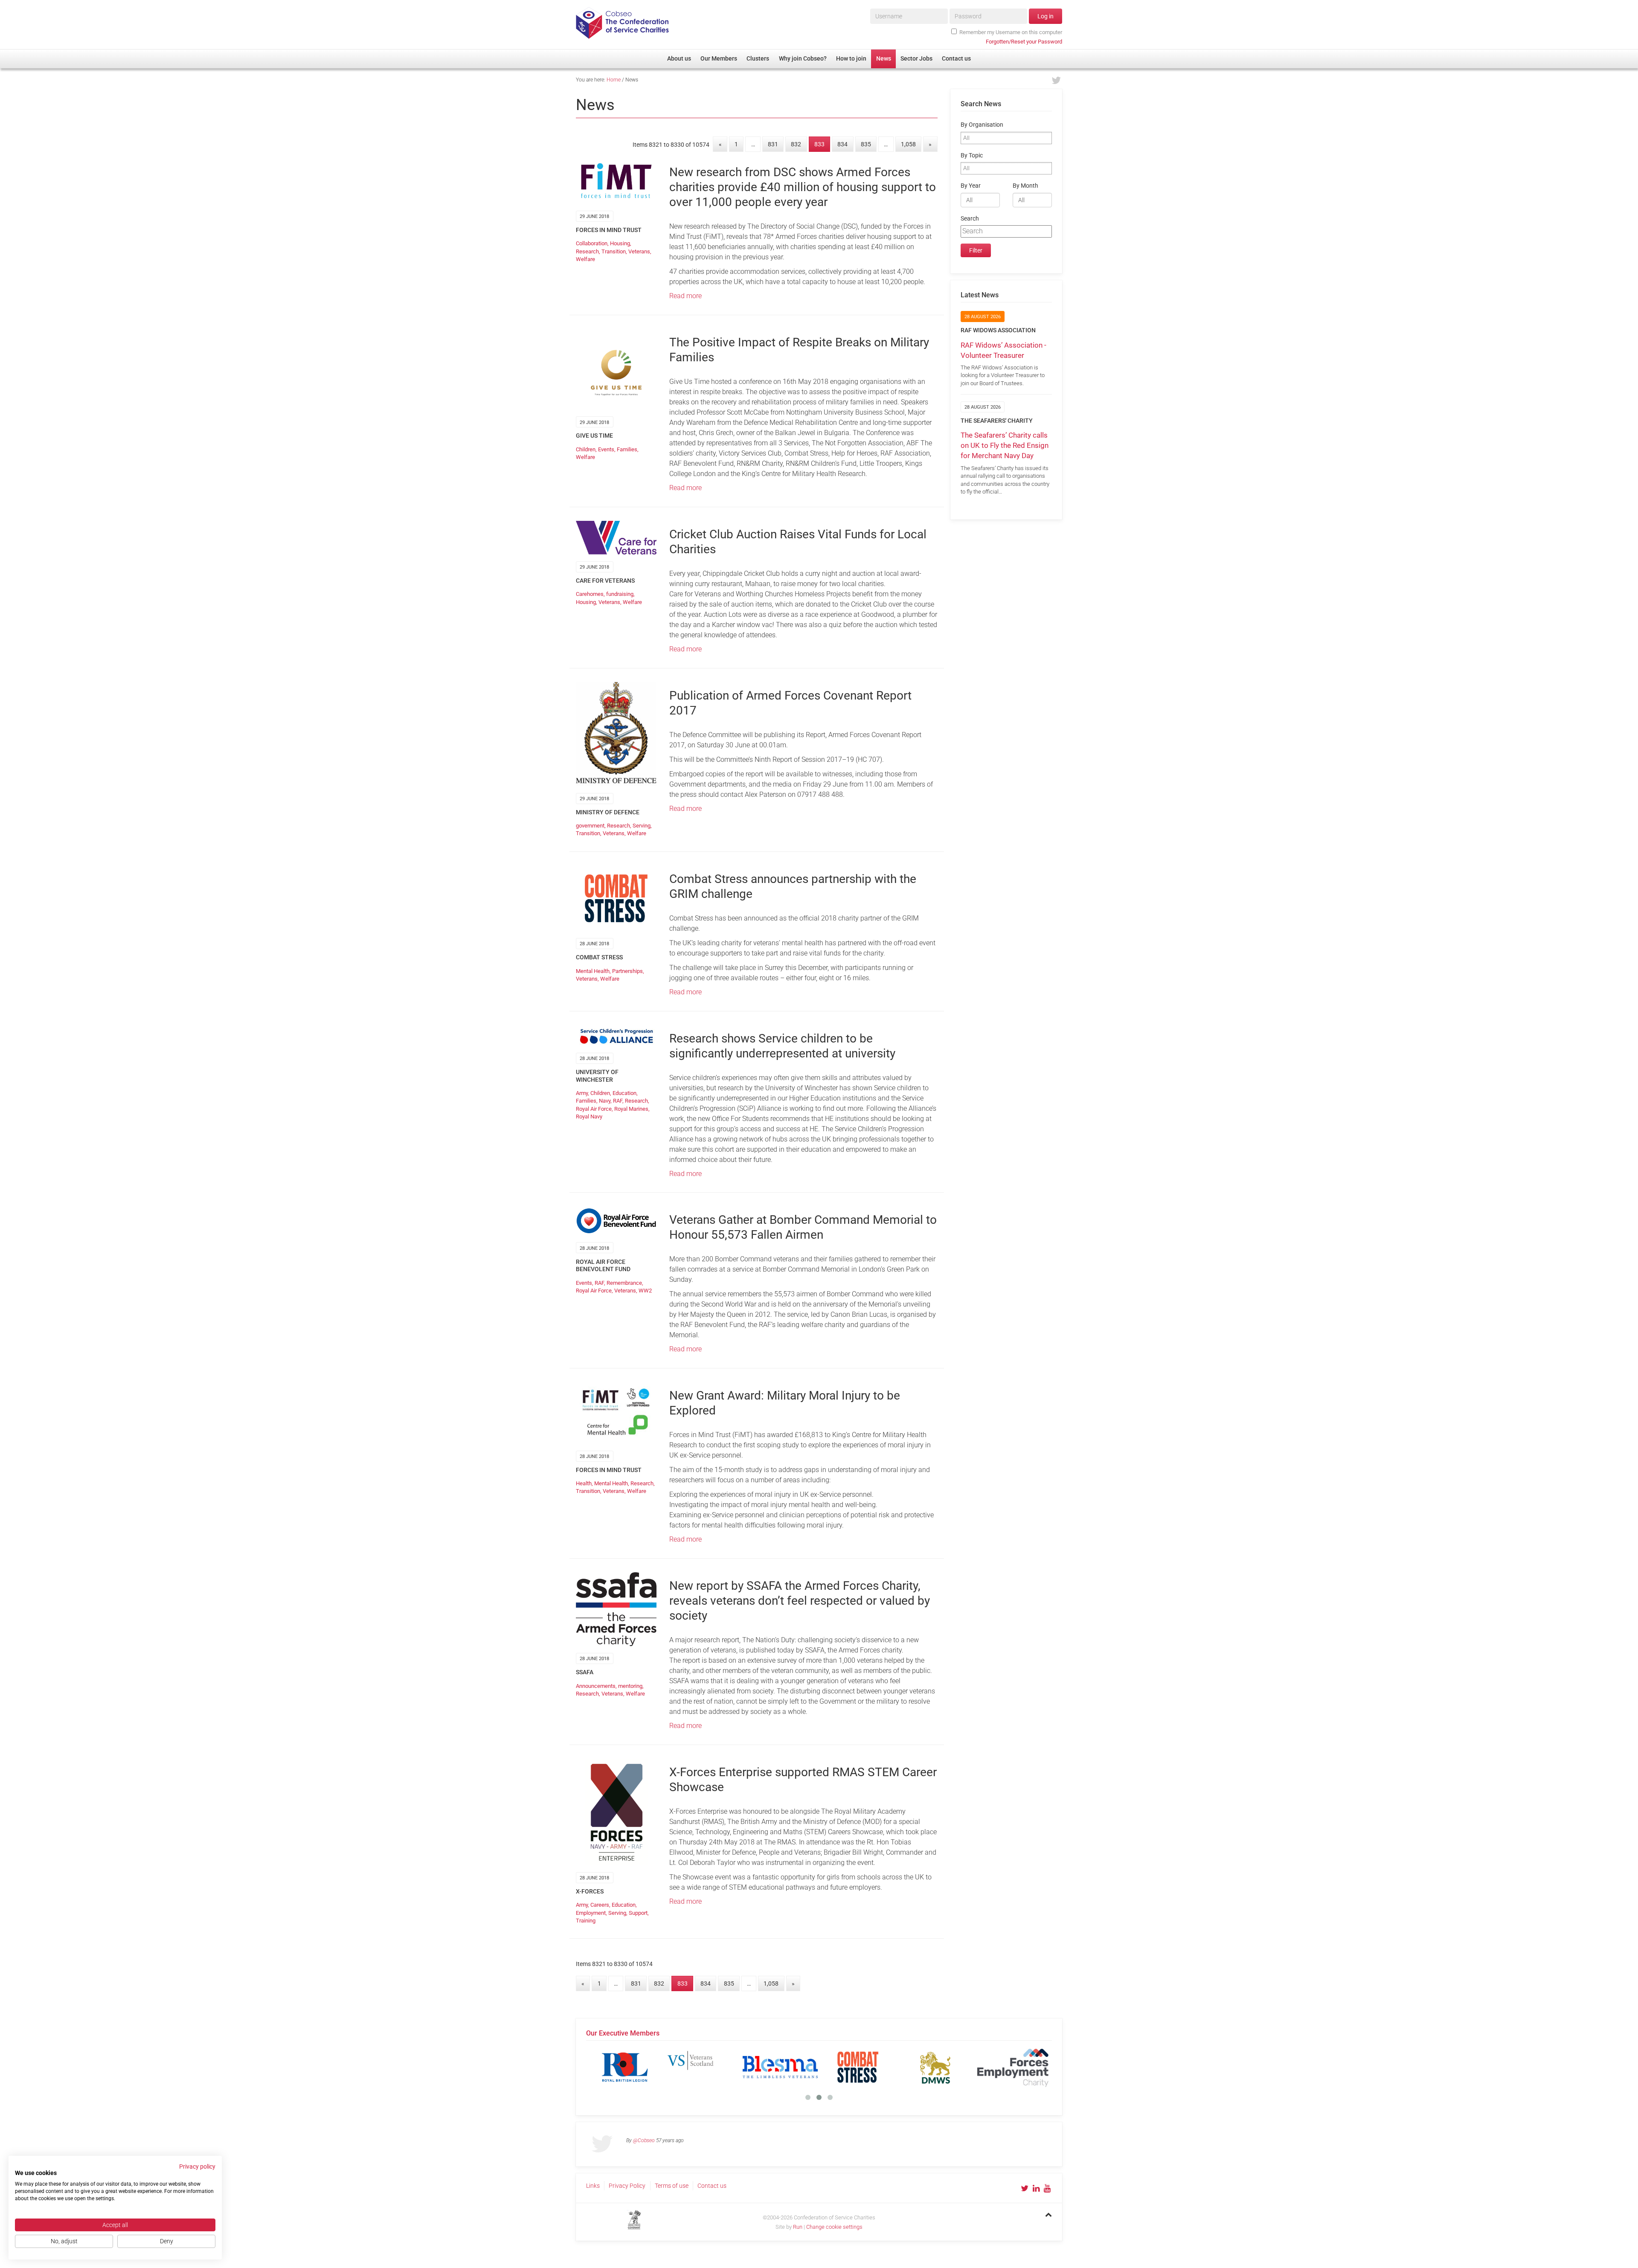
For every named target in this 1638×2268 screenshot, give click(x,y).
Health (584, 1483)
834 (842, 144)
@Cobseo (644, 2140)
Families (627, 449)
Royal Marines (631, 1109)
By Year (971, 186)
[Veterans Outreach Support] (858, 2067)
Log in (1046, 16)
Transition (614, 251)
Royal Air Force (594, 1109)
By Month (1025, 186)
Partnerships (627, 971)
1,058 (908, 144)
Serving (642, 826)
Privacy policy (197, 2166)
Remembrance (624, 1283)
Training (586, 1921)
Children (586, 449)
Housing (620, 243)
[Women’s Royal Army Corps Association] (1013, 2067)
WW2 (645, 1291)
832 (796, 144)
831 (773, 144)
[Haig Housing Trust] (703, 2067)
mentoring (630, 1686)
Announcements (596, 1686)
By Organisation (982, 125)
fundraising (620, 594)
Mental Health (593, 971)
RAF (618, 1101)
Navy (605, 1101)
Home (614, 80)
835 (866, 144)
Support (638, 1913)
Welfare (585, 259)
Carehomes (590, 594)
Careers (600, 1905)
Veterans (639, 251)
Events (606, 449)
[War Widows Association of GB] (935, 2067)
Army (582, 1093)
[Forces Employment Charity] (625, 2067)
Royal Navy (589, 1117)
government (590, 826)
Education (624, 1093)
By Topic (972, 155)
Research (587, 251)
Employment (591, 1913)
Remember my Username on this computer (1011, 32)
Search (970, 219)
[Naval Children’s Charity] (780, 2067)
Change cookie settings (834, 2227)
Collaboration (592, 243)
